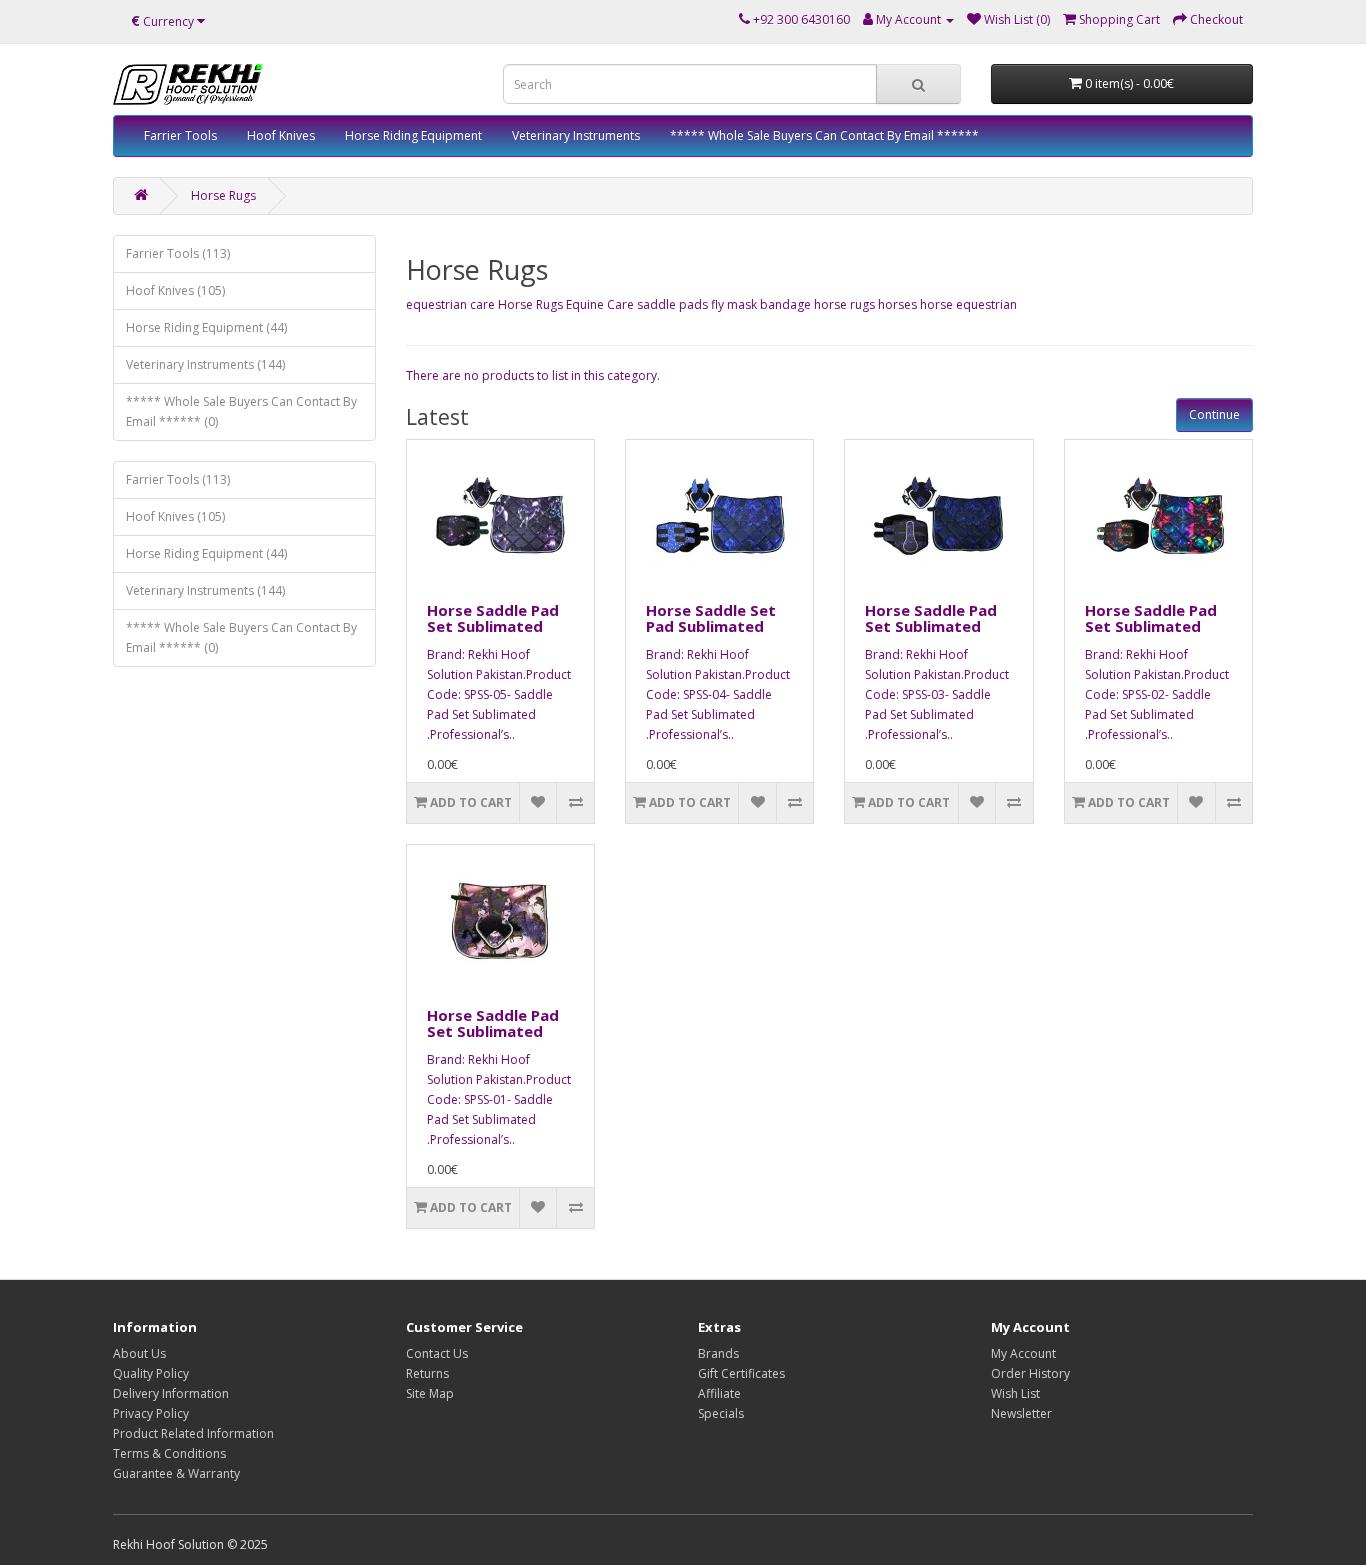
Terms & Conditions (169, 1453)
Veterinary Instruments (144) (205, 364)
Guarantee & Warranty (176, 1473)
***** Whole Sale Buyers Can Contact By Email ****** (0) (241, 411)
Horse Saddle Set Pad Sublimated (711, 618)
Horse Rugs (223, 195)
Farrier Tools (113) (178, 253)
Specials (721, 1413)
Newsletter (1021, 1413)
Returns (427, 1373)
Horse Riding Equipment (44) (206, 327)
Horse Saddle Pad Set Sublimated (493, 618)
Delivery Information (171, 1393)
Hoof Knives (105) (175, 290)
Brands (718, 1353)
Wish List (1015, 1393)
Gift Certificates (741, 1373)
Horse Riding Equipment (413, 135)
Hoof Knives (281, 135)
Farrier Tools (180, 135)
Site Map (430, 1393)
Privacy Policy (151, 1413)
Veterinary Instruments (576, 135)
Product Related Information (193, 1433)
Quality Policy (151, 1373)
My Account (1023, 1353)
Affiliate (719, 1393)
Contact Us (437, 1353)
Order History (1030, 1373)
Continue (1214, 414)
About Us (139, 1353)
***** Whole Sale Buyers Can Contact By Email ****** (824, 135)
